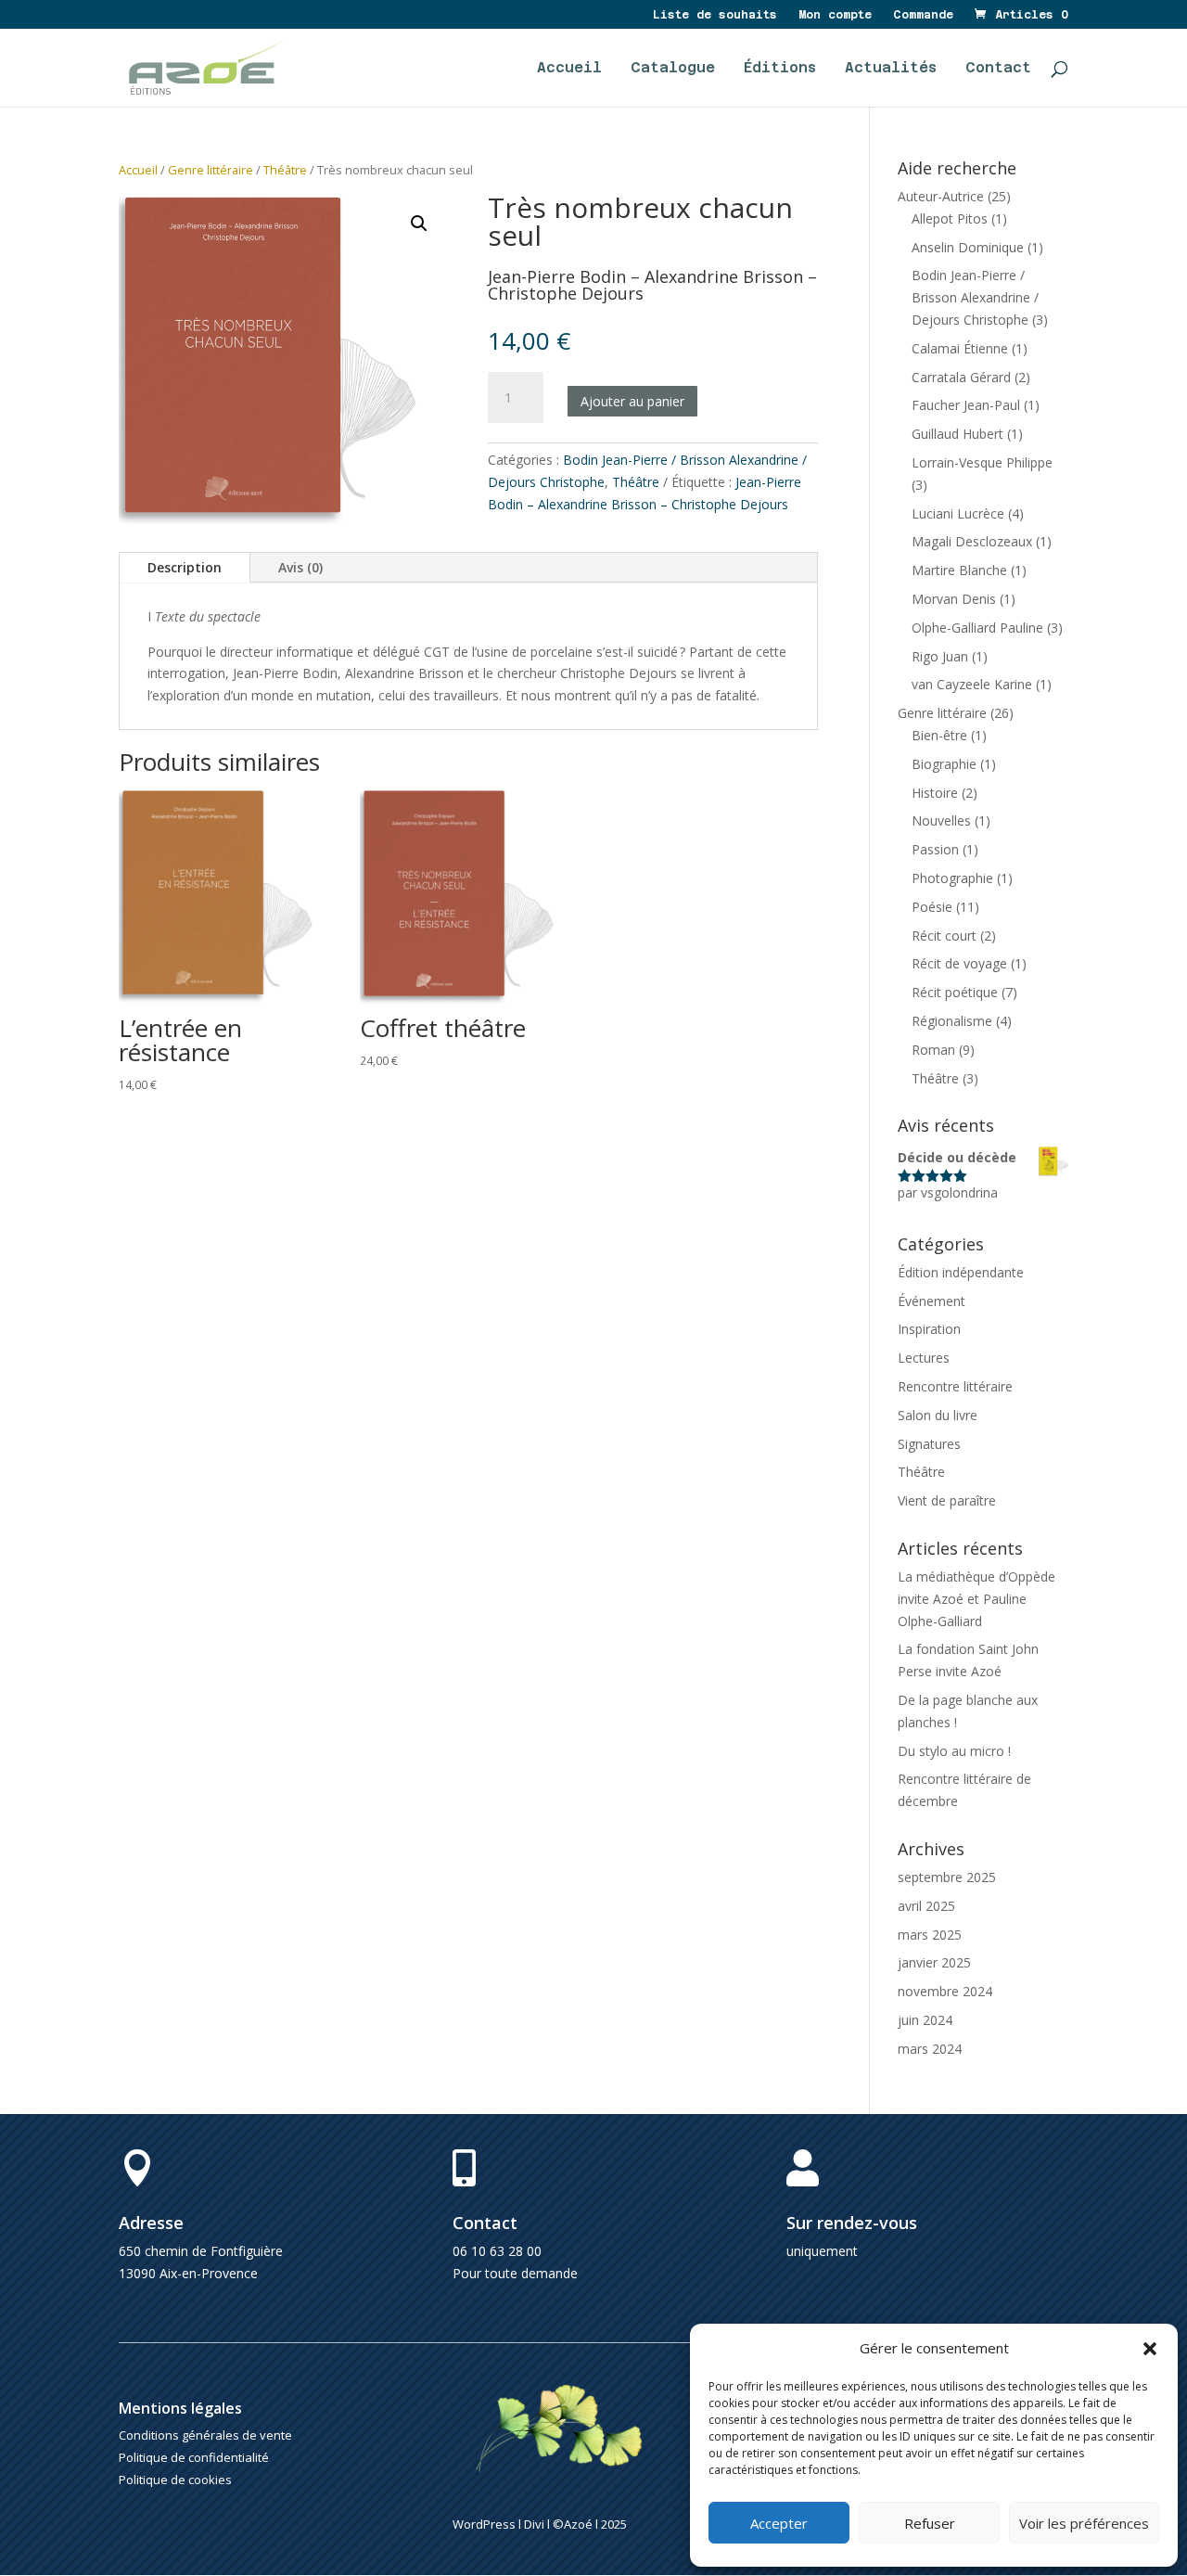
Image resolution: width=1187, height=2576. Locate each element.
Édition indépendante (961, 1272)
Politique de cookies (175, 2480)
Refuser (930, 2523)
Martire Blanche (959, 570)
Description (185, 567)
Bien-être (939, 735)
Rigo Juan (940, 656)
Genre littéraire (211, 170)
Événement (932, 1301)
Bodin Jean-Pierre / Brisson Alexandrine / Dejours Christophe (975, 297)
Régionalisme (952, 1021)
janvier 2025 (934, 1962)
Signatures (929, 1444)
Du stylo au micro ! (954, 1751)
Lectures (924, 1358)
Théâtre (285, 170)
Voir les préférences (1084, 2523)
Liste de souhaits (715, 15)
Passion (935, 849)
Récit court (944, 936)
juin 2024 (925, 2020)
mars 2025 (930, 1935)
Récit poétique (955, 992)
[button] (1150, 2349)
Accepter (779, 2523)
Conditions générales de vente (205, 2435)
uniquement (822, 2251)
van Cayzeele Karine (972, 684)
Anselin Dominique (968, 247)
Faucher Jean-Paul (966, 405)
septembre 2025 (947, 1877)
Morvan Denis (954, 599)
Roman (933, 1050)
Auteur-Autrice (941, 196)
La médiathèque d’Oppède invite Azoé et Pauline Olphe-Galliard (976, 1599)
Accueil (569, 68)
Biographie (944, 764)
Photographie (952, 878)
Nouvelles (941, 820)
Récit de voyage (959, 963)
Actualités (891, 68)
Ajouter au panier (632, 401)
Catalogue (673, 68)
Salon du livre (938, 1415)
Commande (923, 15)
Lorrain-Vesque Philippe (982, 462)
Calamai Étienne (960, 348)
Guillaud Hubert (957, 434)
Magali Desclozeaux (972, 541)
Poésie (932, 907)
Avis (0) (300, 567)
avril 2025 (926, 1906)
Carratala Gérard (961, 377)
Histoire (935, 793)
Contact (998, 68)
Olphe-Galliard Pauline (977, 628)
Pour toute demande (515, 2273)
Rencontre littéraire (955, 1386)
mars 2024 (930, 2049)
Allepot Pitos (950, 218)
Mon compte (835, 15)
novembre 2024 (945, 1991)
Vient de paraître (947, 1500)
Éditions (780, 68)
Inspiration (929, 1329)
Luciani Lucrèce (958, 513)
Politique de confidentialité (194, 2457)
